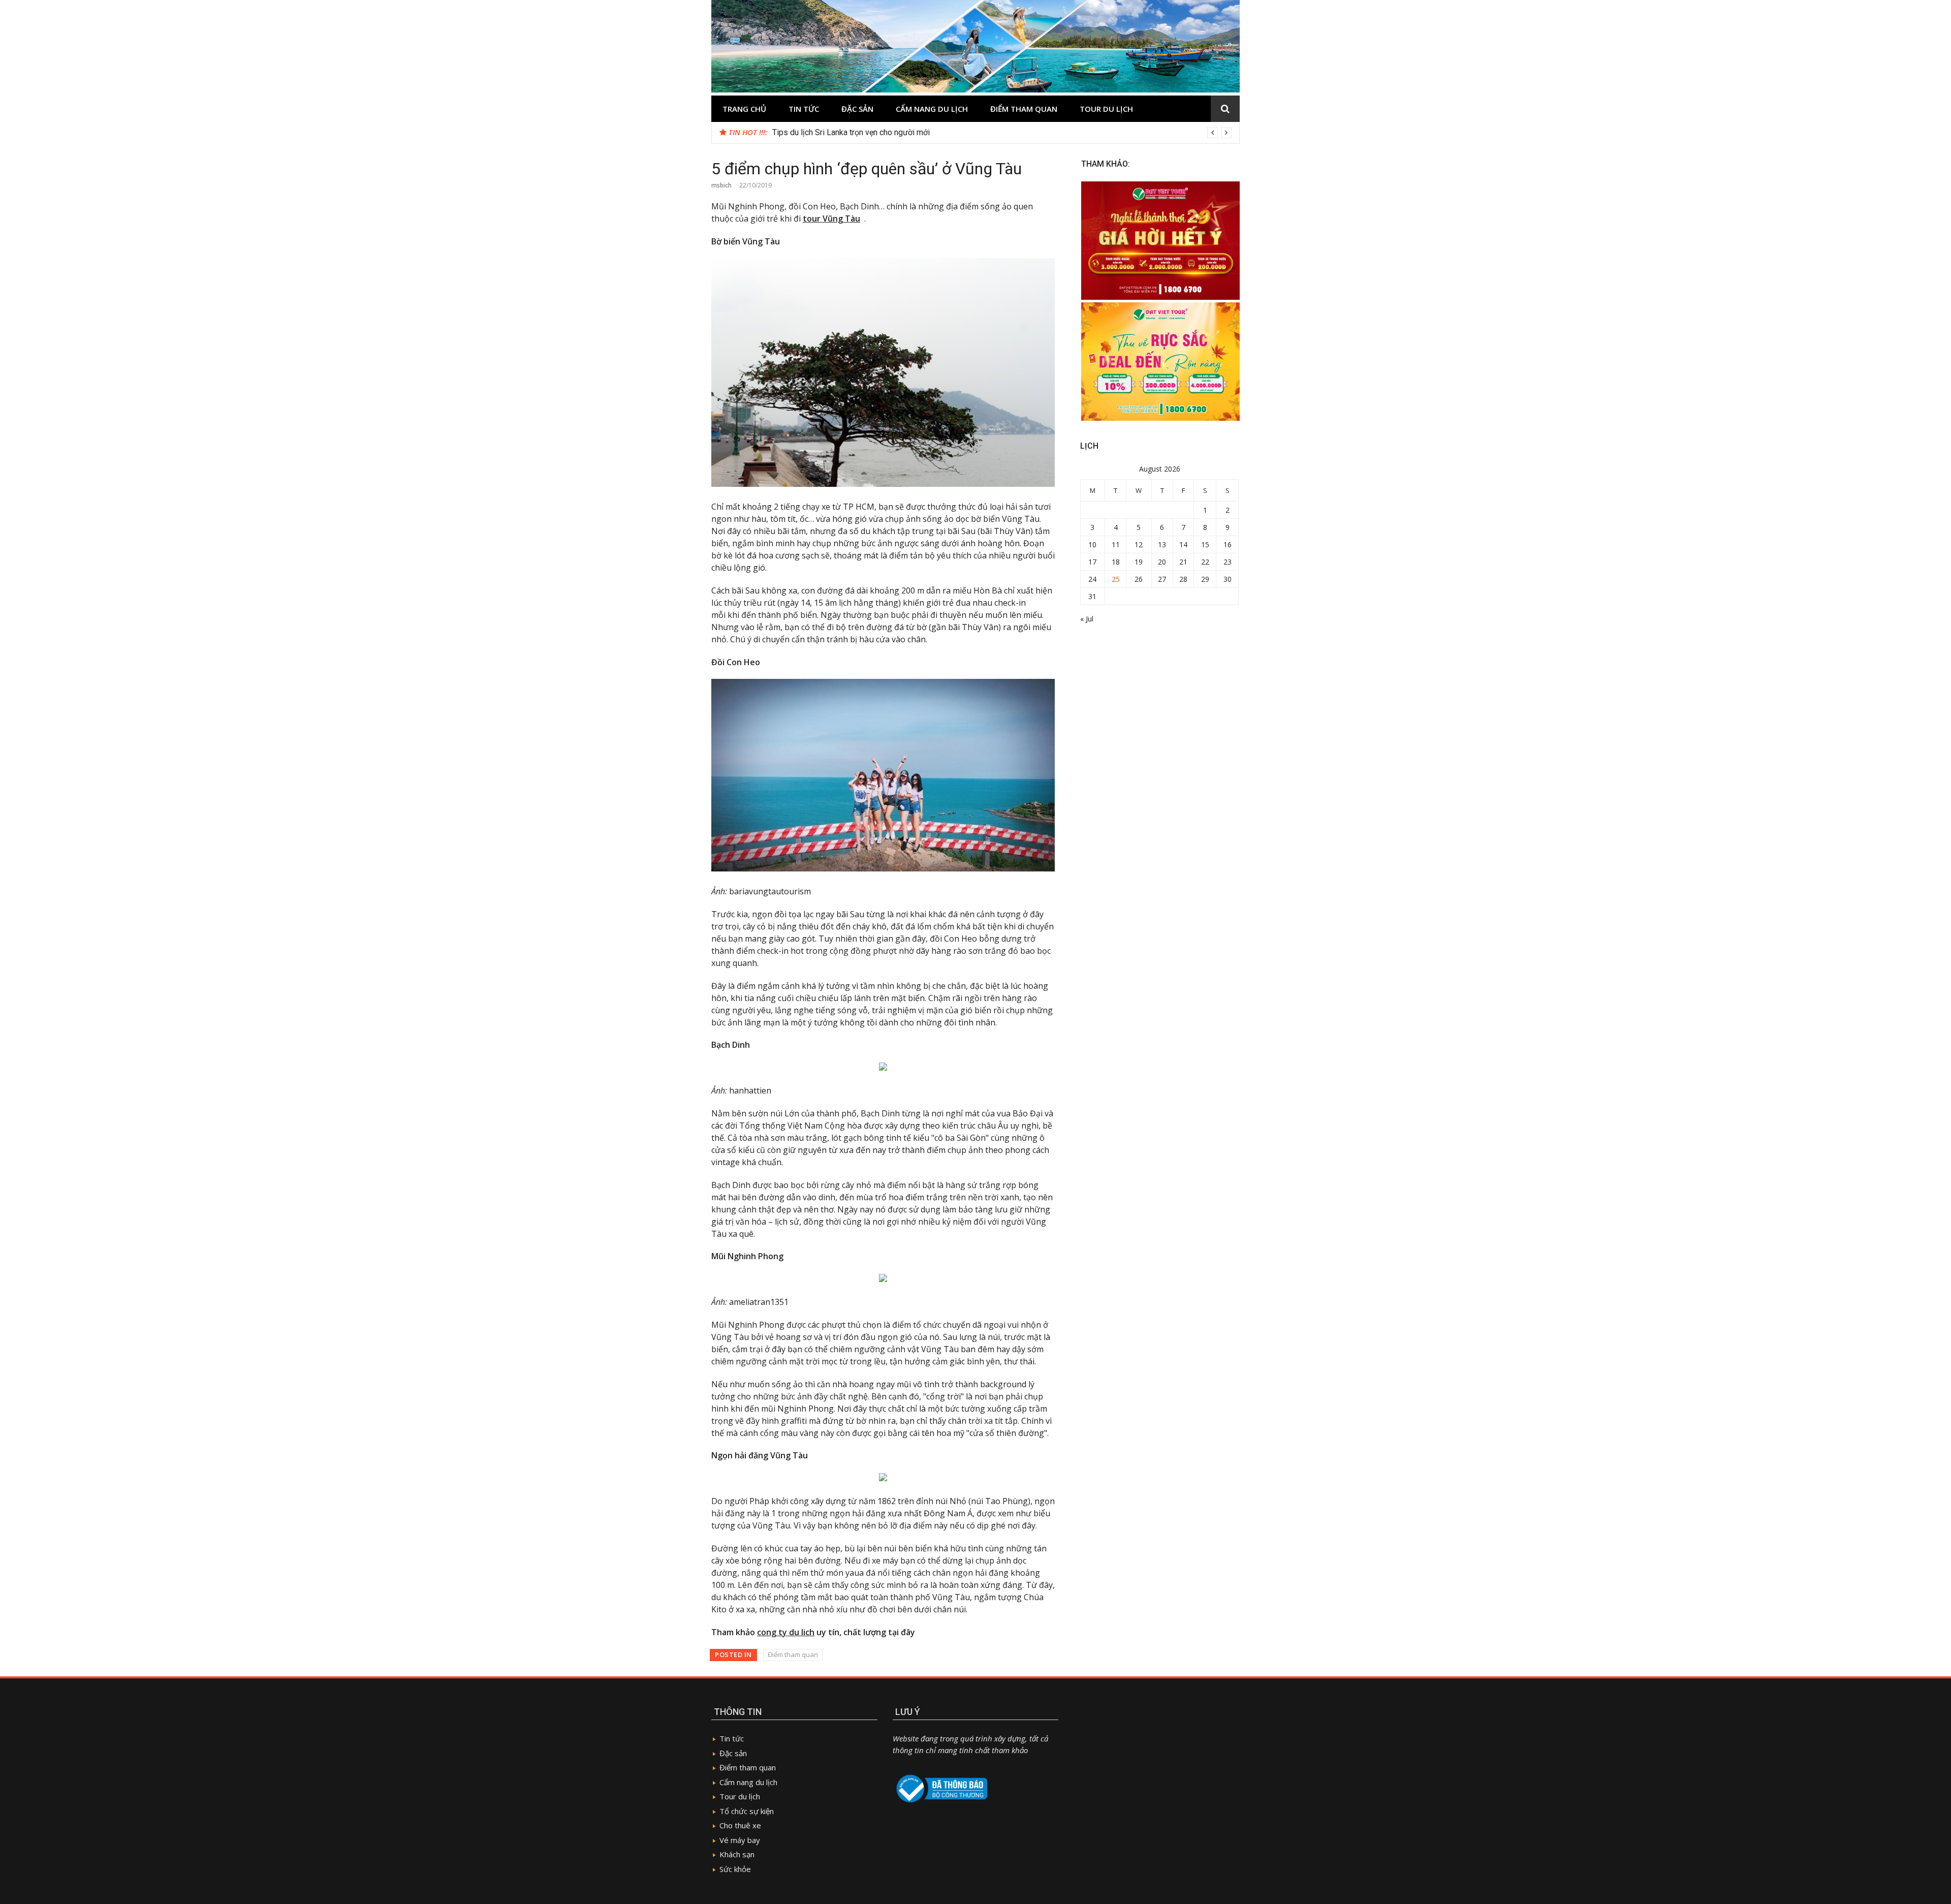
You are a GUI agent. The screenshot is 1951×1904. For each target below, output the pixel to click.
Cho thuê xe (740, 1825)
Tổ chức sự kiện (747, 1811)
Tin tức (804, 109)
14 (1183, 544)
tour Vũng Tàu (831, 219)
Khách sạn (737, 1854)
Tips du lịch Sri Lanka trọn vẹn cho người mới (851, 132)
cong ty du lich (786, 1632)
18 (1116, 562)
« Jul (1087, 619)
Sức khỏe (735, 1869)
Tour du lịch (1106, 109)
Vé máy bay (740, 1840)
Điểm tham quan (1024, 109)
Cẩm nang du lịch (932, 109)
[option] (1002, 133)
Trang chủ (744, 109)
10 (1092, 544)
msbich (721, 185)
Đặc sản (857, 109)
